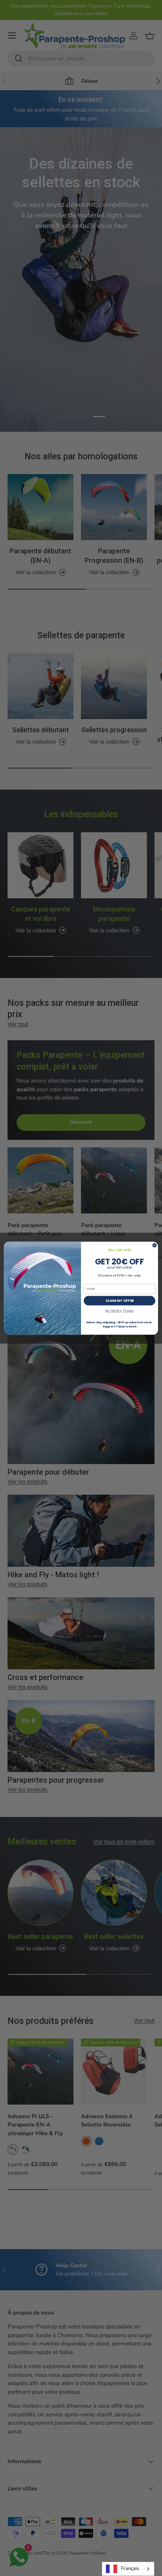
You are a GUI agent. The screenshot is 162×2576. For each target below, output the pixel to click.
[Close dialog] (154, 1245)
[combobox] (128, 2569)
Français (130, 2568)
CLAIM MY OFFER (120, 1300)
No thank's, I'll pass (119, 1311)
